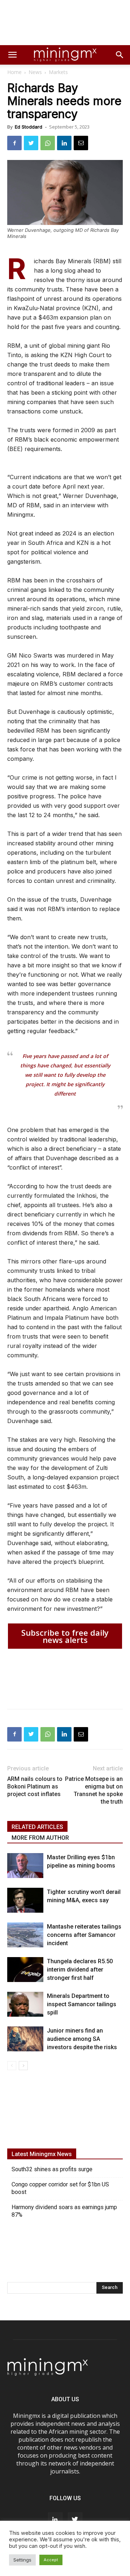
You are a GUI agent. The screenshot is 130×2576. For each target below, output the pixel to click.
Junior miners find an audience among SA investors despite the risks (82, 2039)
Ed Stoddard (29, 127)
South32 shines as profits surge (52, 2169)
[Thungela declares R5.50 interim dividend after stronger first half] (25, 1970)
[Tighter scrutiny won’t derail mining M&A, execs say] (25, 1900)
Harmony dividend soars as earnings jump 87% (64, 2211)
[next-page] (23, 2066)
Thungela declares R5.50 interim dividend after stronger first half (80, 1970)
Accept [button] (51, 2560)
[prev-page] (12, 2066)
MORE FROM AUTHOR (40, 1838)
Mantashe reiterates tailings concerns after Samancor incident (84, 1935)
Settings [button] (22, 2560)
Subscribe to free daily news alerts (65, 1636)
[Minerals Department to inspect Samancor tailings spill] (25, 2004)
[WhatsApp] (48, 143)
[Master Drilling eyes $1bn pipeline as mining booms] (25, 1866)
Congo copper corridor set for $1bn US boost (60, 2188)
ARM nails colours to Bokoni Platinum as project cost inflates (35, 1786)
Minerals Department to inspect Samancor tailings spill (82, 2004)
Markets (58, 72)
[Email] (81, 143)
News (35, 72)
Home (14, 72)
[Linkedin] (64, 143)
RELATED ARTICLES (37, 1827)
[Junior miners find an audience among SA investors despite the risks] (25, 2039)
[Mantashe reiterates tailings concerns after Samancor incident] (25, 1935)
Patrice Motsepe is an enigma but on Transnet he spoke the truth (94, 1790)
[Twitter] (31, 143)
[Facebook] (14, 143)
